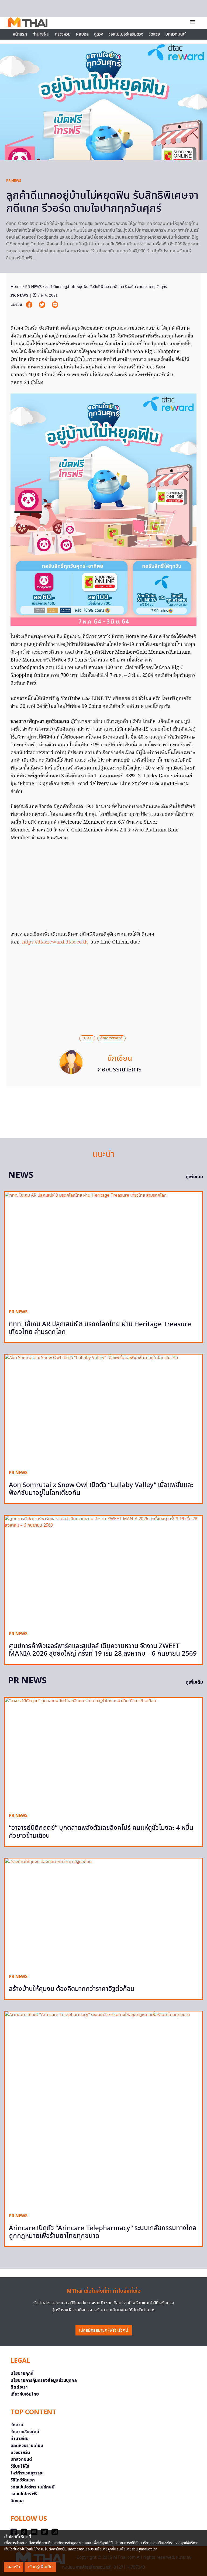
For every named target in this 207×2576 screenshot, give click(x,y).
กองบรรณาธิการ (120, 1070)
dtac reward (111, 1038)
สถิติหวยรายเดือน (27, 2446)
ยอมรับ (14, 2567)
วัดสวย (154, 34)
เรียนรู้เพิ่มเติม (40, 2567)
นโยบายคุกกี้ (22, 2373)
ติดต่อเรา (19, 2387)
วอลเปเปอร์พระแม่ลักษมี (32, 2487)
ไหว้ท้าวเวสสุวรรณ (27, 2473)
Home (16, 287)
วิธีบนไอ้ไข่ (20, 2466)
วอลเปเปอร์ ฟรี (24, 2494)
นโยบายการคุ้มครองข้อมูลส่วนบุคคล (44, 2380)
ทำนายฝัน (41, 34)
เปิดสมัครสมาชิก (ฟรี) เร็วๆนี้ (104, 2330)
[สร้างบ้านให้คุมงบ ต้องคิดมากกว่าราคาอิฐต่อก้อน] (103, 1914)
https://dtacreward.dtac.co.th (55, 942)
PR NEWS (14, 181)
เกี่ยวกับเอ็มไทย (25, 2394)
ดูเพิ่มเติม (194, 1177)
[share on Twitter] (43, 305)
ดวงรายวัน (20, 2453)
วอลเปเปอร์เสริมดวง (126, 34)
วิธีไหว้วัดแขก (23, 2480)
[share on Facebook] (30, 305)
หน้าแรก (20, 34)
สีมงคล (17, 2501)
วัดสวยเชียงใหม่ (25, 2432)
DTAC (87, 1038)
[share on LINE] (55, 305)
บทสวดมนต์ (175, 34)
